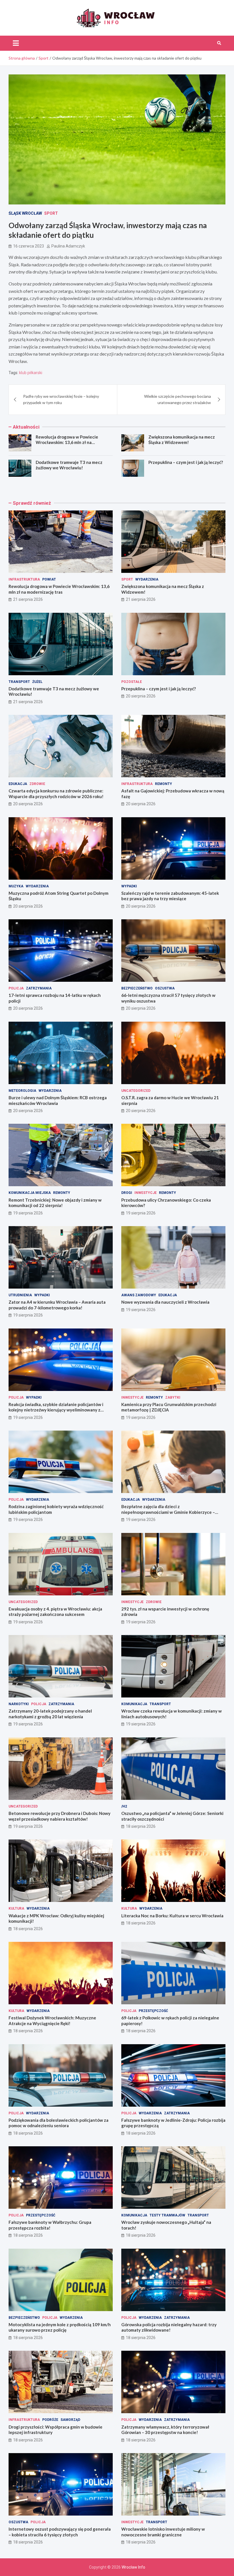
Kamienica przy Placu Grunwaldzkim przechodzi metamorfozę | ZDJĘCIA (169, 1407)
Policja (16, 988)
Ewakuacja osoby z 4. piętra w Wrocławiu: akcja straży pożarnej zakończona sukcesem (55, 1612)
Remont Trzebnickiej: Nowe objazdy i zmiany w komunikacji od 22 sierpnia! (55, 1203)
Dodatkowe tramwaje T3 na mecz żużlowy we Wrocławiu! (69, 465)
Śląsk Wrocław (25, 213)
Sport (51, 213)
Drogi (127, 1193)
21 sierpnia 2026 (28, 599)
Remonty (164, 784)
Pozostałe (132, 682)
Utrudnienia (20, 1295)
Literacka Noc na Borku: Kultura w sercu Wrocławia (172, 1916)
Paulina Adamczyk (68, 246)
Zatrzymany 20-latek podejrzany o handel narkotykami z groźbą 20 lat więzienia (50, 1714)
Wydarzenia (147, 579)
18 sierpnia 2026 (141, 1826)
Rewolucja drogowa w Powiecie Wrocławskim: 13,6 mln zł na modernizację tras (67, 442)
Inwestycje (146, 1193)
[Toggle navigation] (16, 43)
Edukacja (18, 784)
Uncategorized (136, 1091)
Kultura (16, 1908)
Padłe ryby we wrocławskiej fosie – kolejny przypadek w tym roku (61, 399)
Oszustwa (165, 988)
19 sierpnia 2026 (28, 1213)
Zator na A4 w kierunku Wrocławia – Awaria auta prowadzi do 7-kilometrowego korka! (57, 1305)
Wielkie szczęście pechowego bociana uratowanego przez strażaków (177, 399)
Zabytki (173, 1397)
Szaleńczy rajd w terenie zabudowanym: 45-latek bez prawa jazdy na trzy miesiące (170, 896)
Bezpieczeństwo (137, 988)
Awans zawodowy (139, 1295)
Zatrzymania (39, 988)
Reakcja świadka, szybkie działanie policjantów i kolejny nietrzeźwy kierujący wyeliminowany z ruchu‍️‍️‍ (56, 1410)
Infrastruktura (24, 579)
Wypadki (129, 886)
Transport (19, 682)
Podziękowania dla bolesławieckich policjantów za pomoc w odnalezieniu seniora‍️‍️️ (58, 2123)
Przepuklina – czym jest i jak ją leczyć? (186, 462)
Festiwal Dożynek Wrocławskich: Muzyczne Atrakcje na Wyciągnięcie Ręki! (52, 2021)
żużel (37, 682)
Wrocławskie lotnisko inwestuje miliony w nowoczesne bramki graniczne (163, 2532)
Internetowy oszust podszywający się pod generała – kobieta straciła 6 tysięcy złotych (60, 2532)
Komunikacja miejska (30, 1193)
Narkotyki (19, 1704)
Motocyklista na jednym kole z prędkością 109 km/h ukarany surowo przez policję (60, 2327)
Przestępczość (153, 2011)
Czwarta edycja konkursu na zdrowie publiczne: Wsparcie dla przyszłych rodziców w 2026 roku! (56, 794)
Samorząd (70, 2420)
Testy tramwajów (167, 2215)
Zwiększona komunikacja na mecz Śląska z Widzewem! (182, 440)
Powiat (49, 579)
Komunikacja (134, 1704)
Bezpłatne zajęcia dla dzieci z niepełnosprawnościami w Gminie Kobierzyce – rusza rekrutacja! (168, 1512)
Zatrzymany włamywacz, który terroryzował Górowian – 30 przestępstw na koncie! (165, 2430)
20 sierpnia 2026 (141, 696)
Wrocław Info (133, 2567)
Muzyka (16, 886)
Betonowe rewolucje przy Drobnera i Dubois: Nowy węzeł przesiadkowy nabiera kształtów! (59, 1816)
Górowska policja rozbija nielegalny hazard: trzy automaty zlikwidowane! (169, 2327)
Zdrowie (37, 784)
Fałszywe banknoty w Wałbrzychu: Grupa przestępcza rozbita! (50, 2225)
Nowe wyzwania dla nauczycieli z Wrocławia (165, 1302)
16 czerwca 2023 (29, 246)
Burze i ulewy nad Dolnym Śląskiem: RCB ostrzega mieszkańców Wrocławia (58, 1100)
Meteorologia (22, 1091)
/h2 (124, 1806)
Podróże (50, 2420)
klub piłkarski (31, 373)
